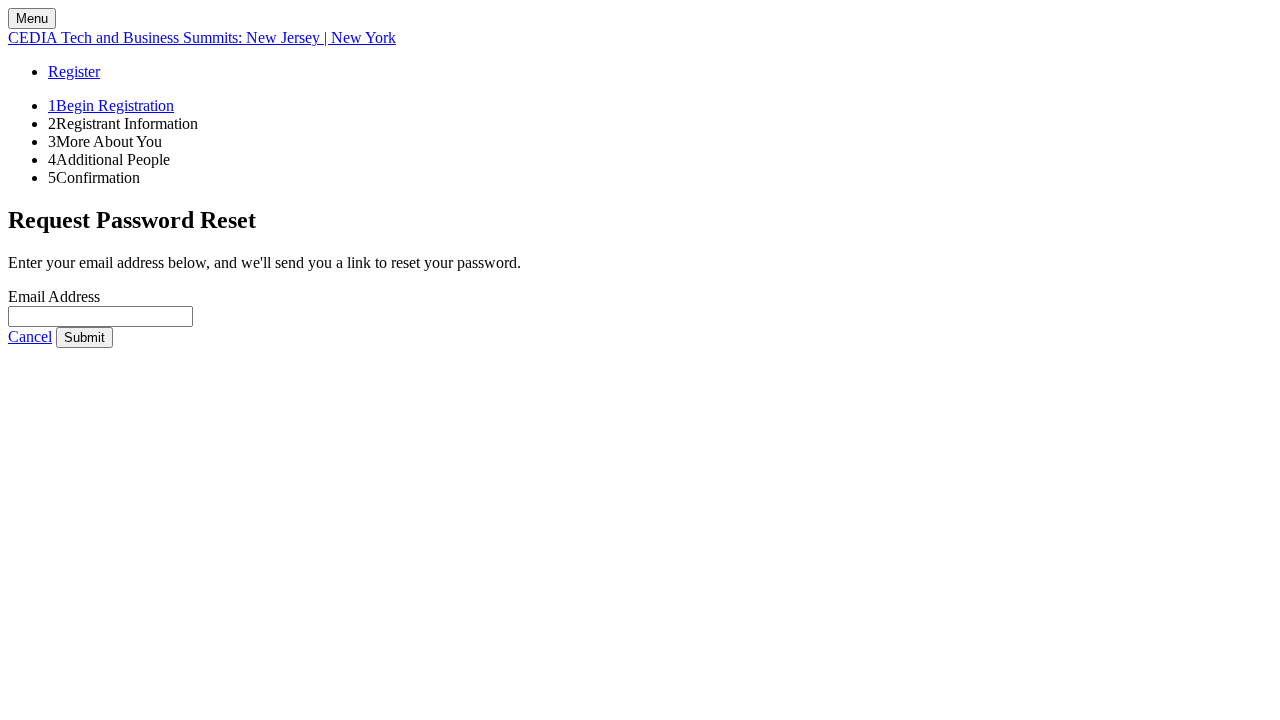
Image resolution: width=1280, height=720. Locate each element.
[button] (30, 336)
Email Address (54, 296)
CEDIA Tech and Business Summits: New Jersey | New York (202, 37)
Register (74, 71)
